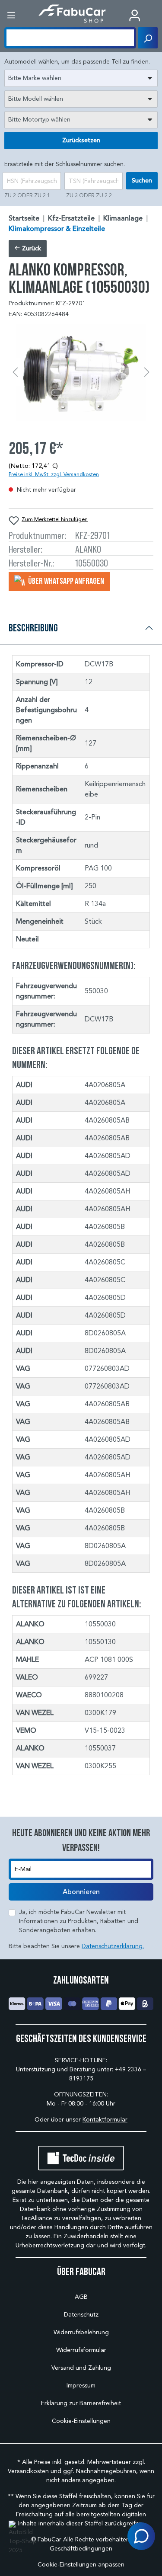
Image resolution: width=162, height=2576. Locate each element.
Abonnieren (81, 1892)
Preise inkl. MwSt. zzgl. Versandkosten (54, 474)
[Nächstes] (147, 373)
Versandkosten (28, 2471)
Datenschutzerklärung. (113, 1946)
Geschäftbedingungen (81, 2549)
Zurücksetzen (81, 140)
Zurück (31, 248)
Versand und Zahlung (81, 2368)
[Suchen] (148, 38)
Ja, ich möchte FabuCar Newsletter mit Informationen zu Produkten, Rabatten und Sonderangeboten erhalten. (79, 1921)
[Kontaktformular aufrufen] (141, 2536)
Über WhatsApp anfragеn (65, 581)
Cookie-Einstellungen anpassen (81, 2565)
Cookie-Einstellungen (81, 2421)
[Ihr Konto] (135, 15)
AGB (81, 2297)
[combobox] (81, 78)
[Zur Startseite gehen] (72, 14)
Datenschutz (81, 2315)
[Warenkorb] (156, 16)
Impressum (81, 2386)
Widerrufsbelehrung (81, 2332)
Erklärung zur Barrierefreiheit (81, 2403)
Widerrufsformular (81, 2350)
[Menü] (11, 15)
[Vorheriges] (15, 373)
